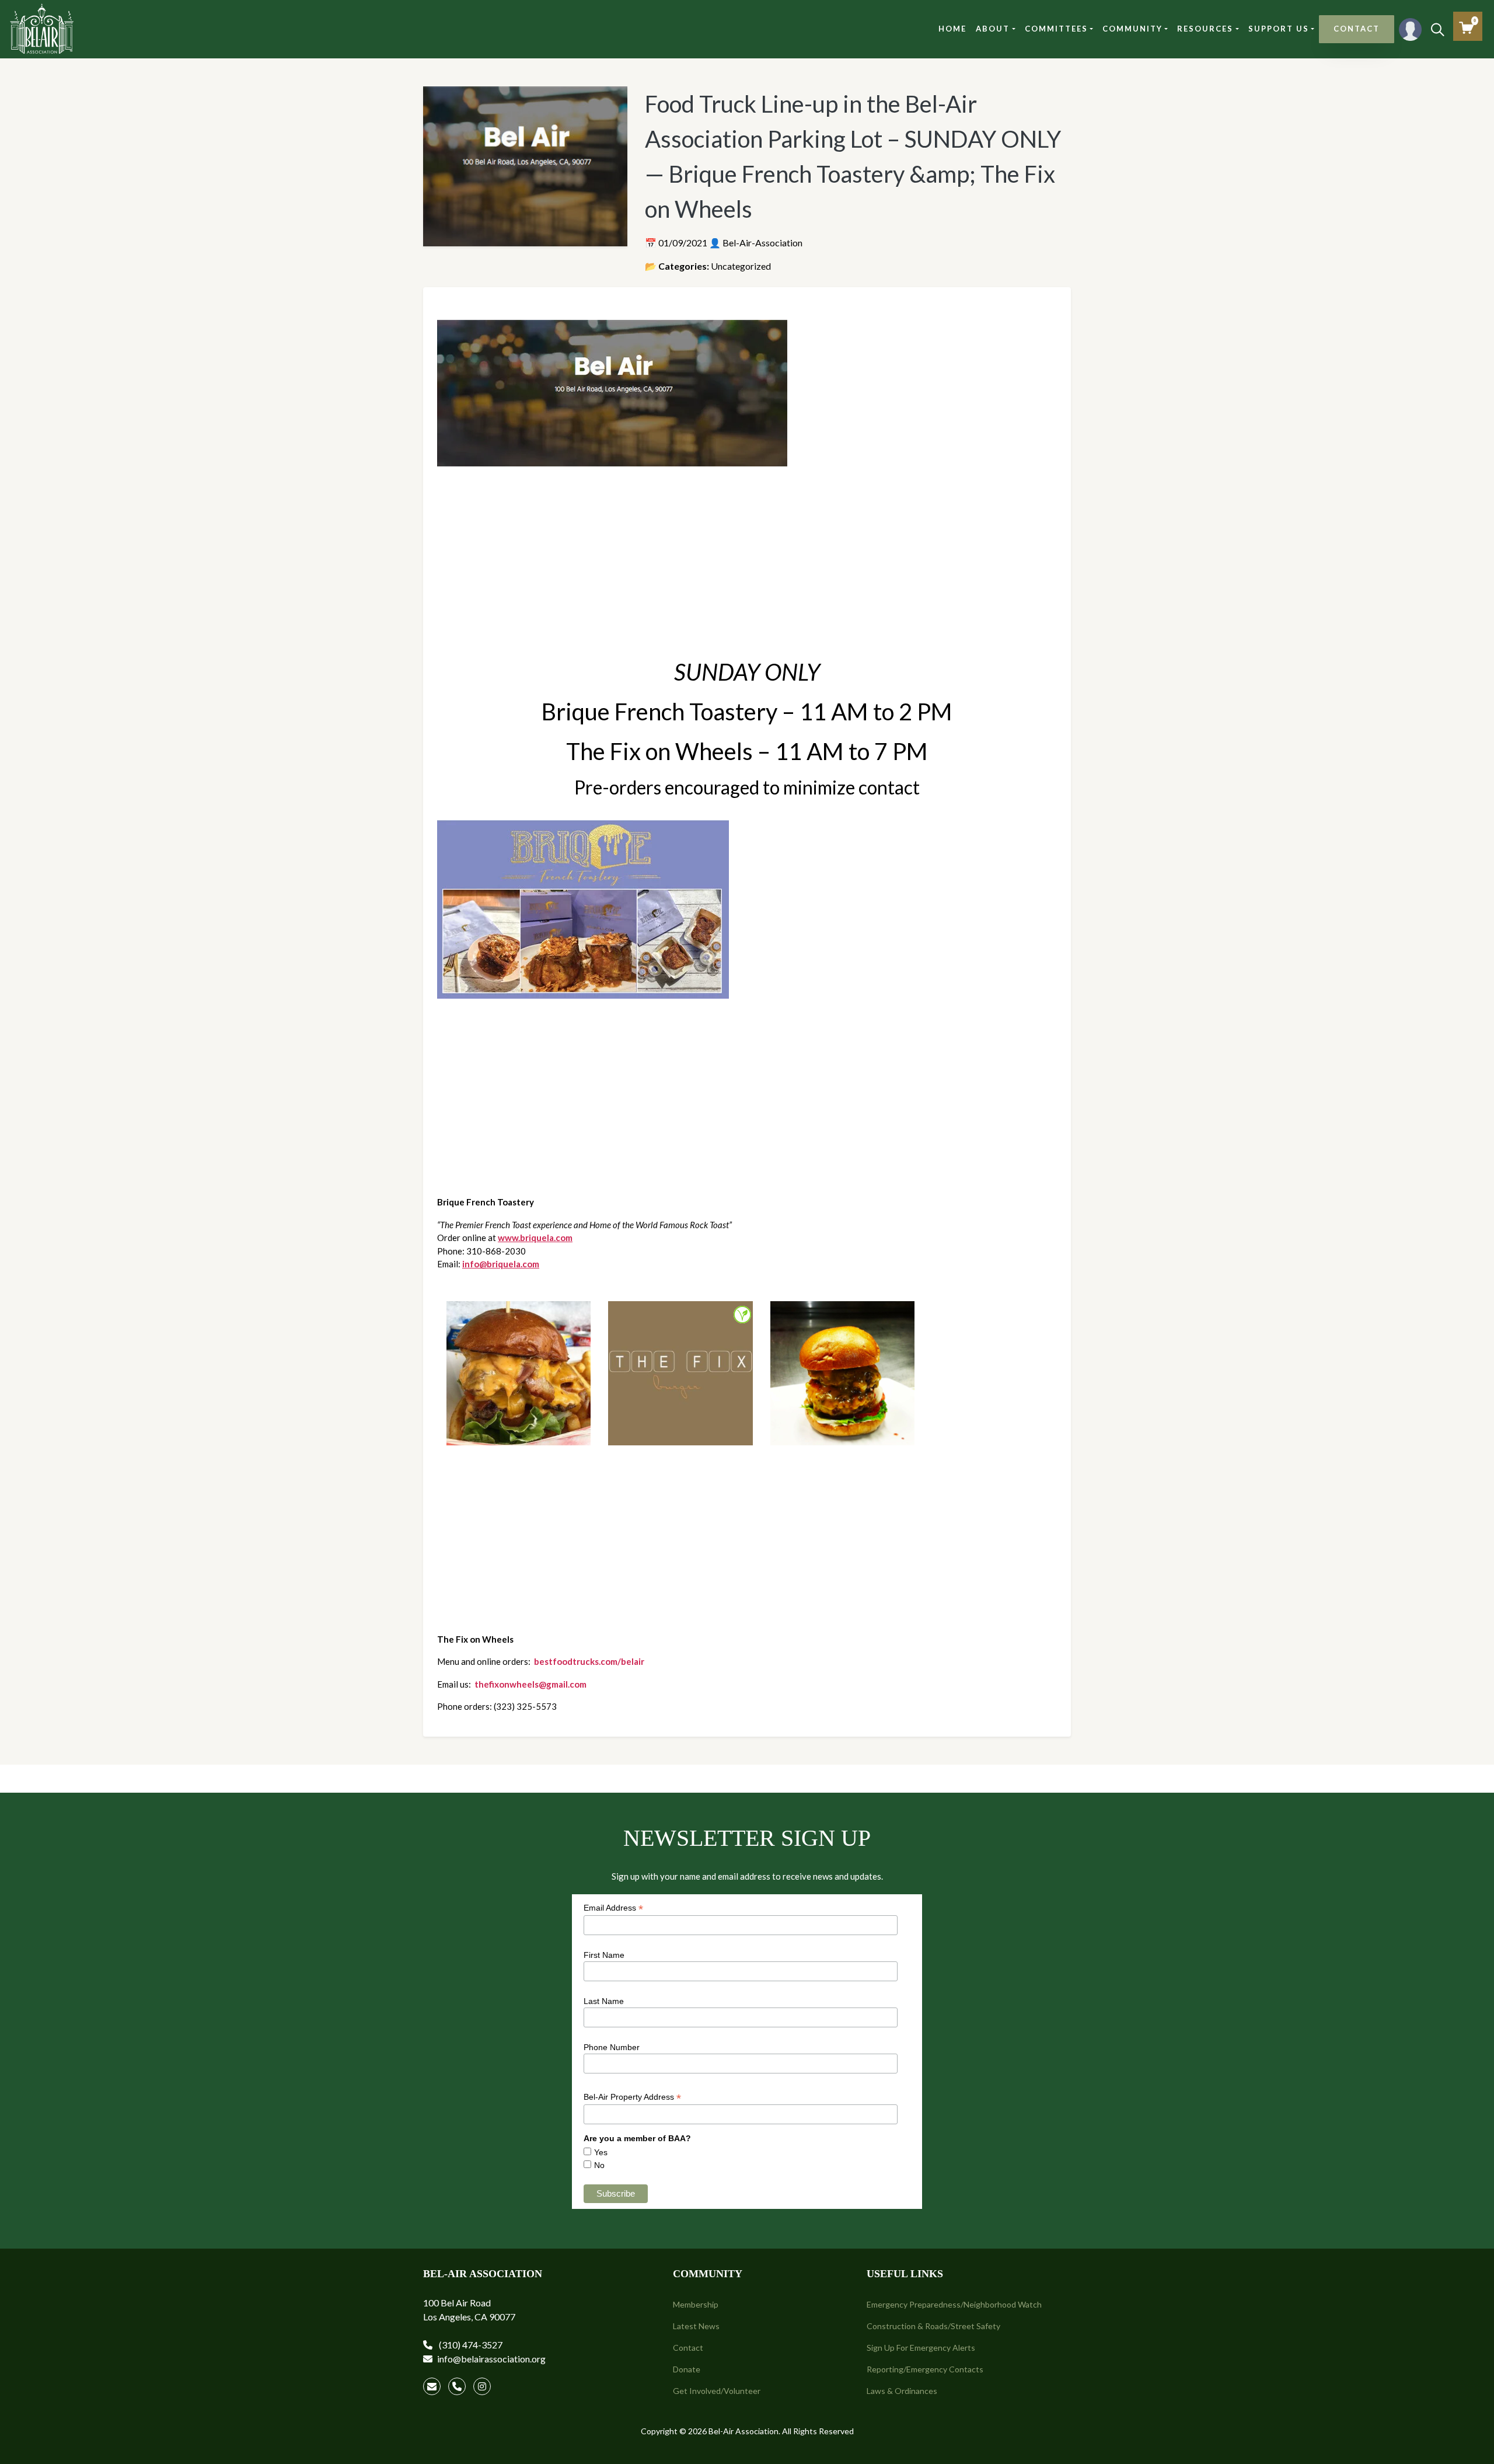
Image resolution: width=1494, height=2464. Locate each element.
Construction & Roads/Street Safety (933, 2326)
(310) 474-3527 (470, 2345)
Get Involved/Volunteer (717, 2391)
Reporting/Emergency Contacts (925, 2369)
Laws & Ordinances (902, 2391)
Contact (688, 2348)
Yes (601, 2152)
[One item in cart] (1466, 28)
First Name (604, 1955)
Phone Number (612, 2047)
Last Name (604, 2001)
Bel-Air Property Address (632, 2097)
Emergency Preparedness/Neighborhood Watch (954, 2304)
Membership (696, 2304)
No (599, 2165)
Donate (687, 2369)
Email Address (613, 1908)
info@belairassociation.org (491, 2359)
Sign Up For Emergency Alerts (921, 2348)
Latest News (696, 2326)
